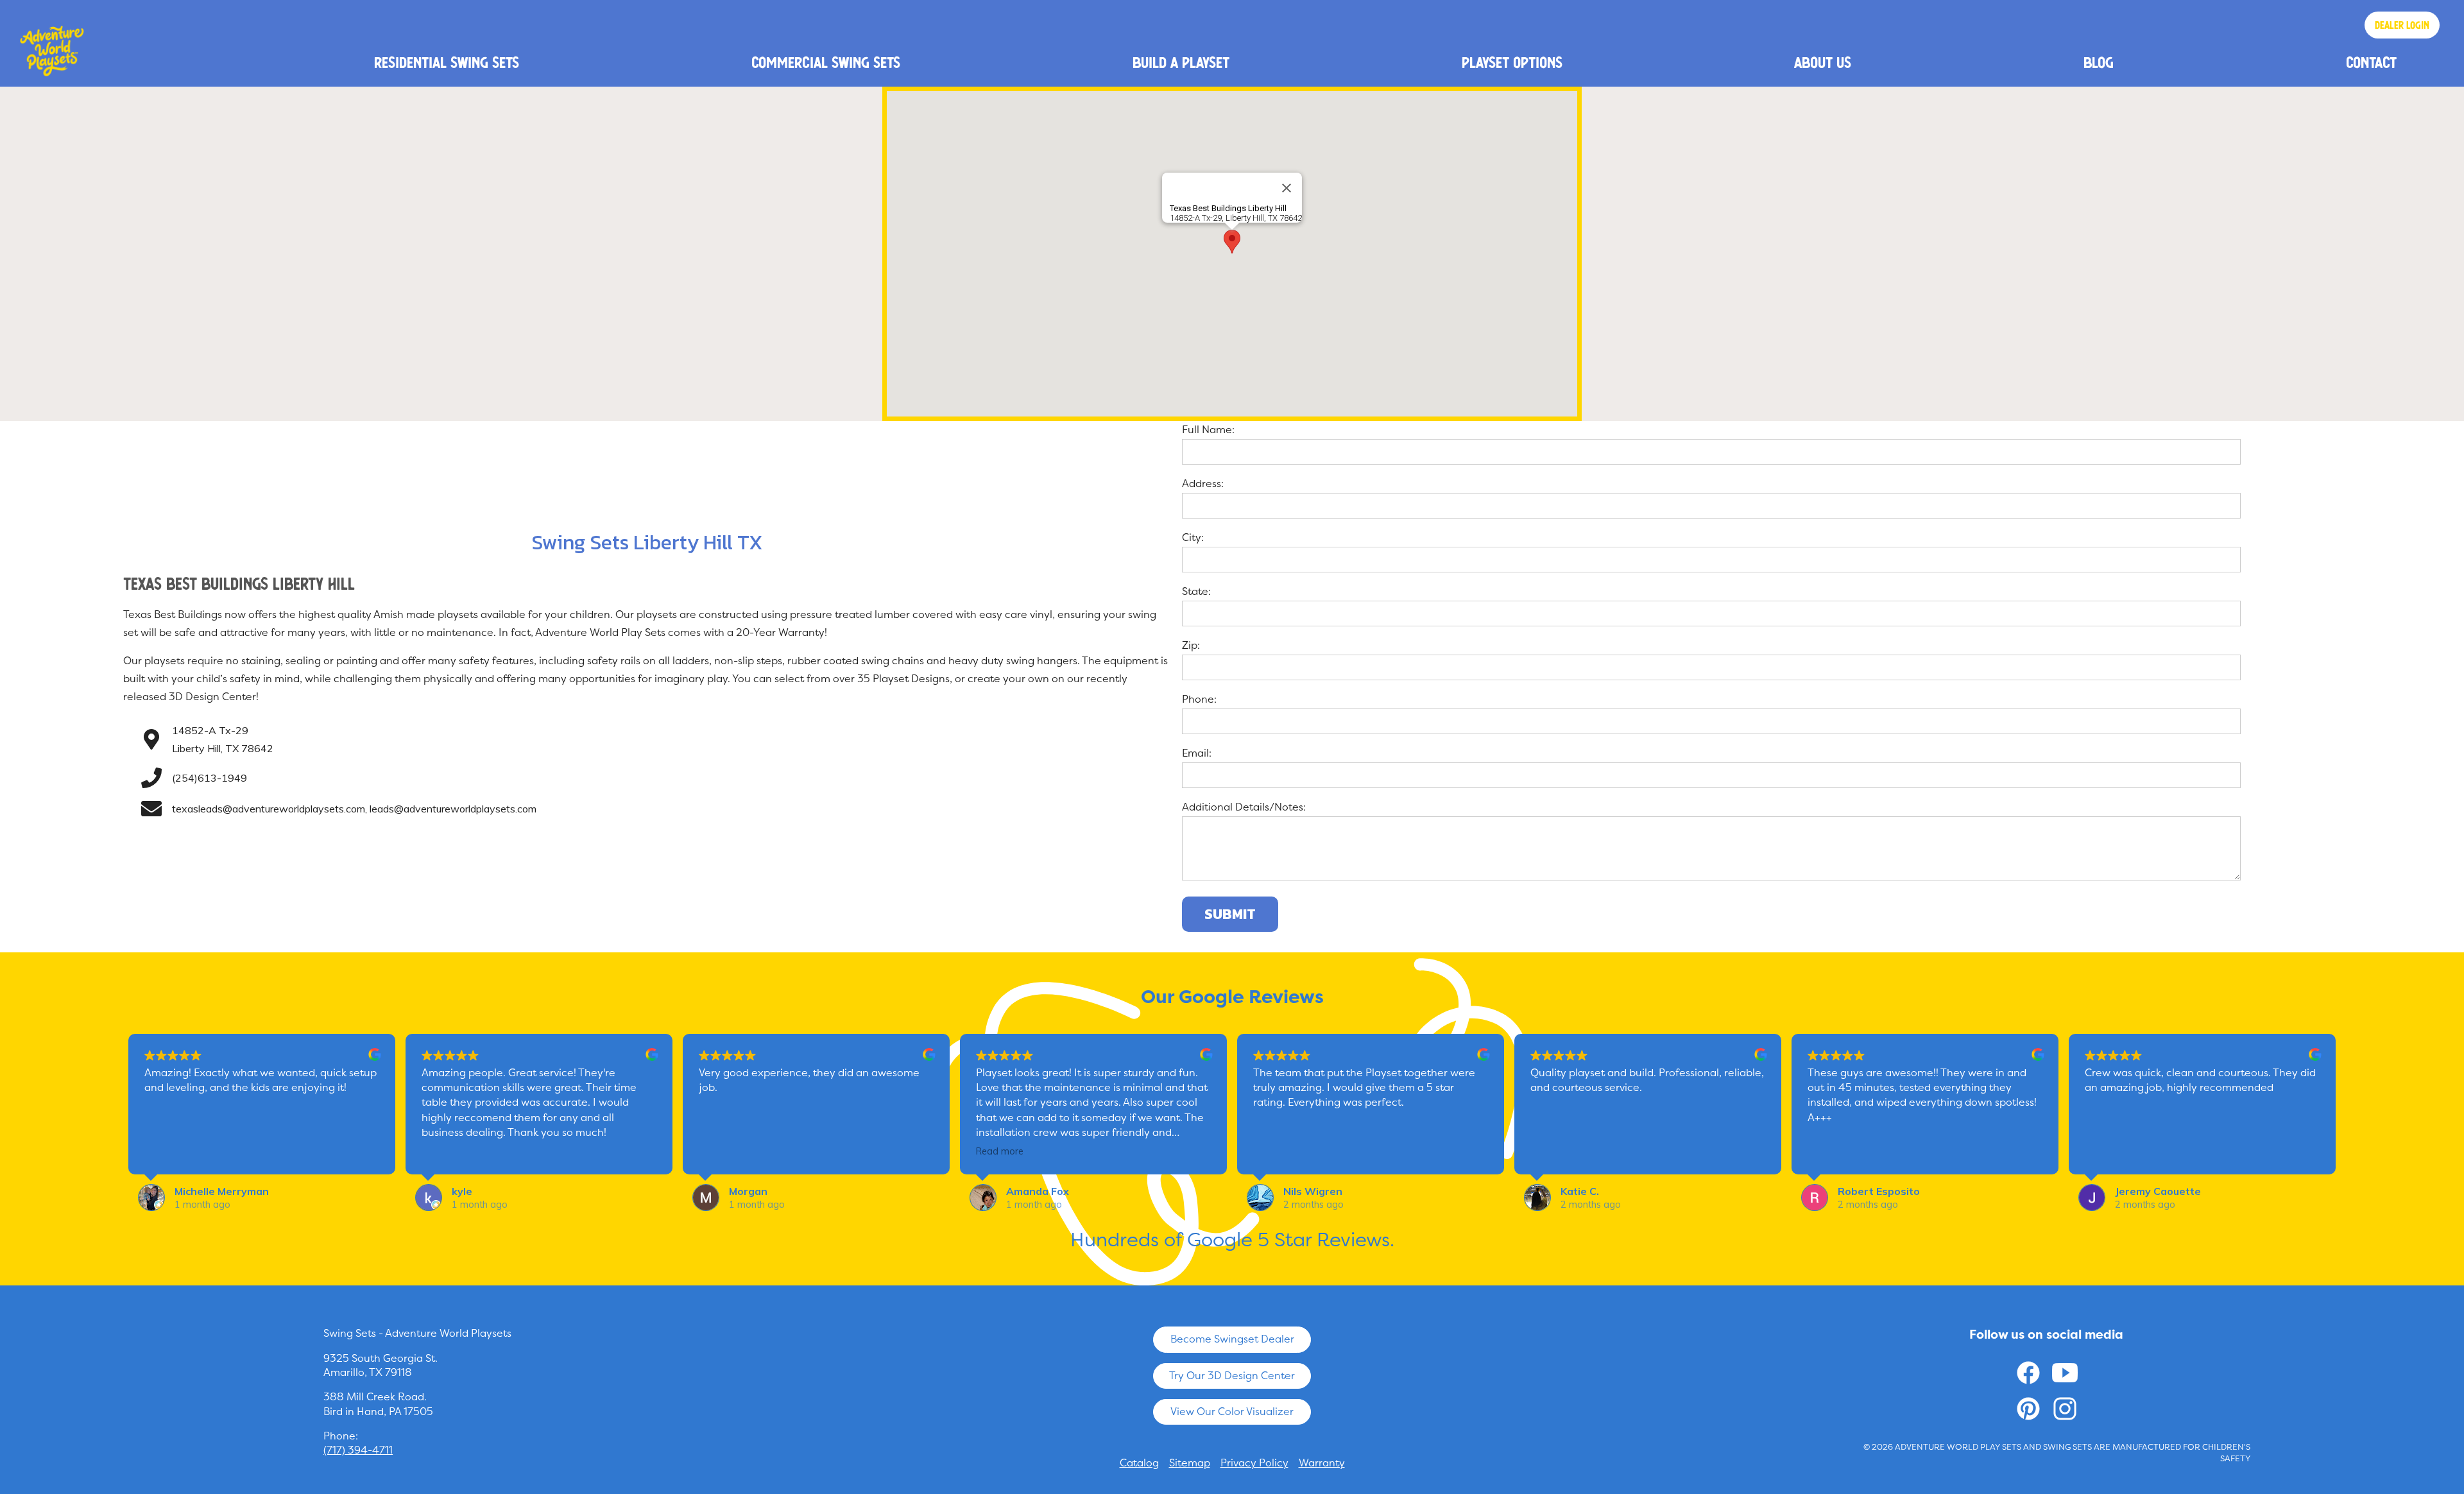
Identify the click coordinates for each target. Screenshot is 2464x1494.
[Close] (1287, 188)
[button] (1232, 242)
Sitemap (1190, 1463)
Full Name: (1208, 430)
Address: (1203, 484)
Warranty (1322, 1463)
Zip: (1191, 645)
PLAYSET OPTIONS (1512, 62)
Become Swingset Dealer (1232, 1339)
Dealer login (2402, 25)
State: (1196, 591)
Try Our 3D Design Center (1232, 1376)
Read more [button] (1000, 1151)
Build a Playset (1181, 62)
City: (1193, 537)
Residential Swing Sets (447, 62)
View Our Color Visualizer (1232, 1412)
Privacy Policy (1254, 1463)
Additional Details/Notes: (1244, 807)
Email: (1197, 753)
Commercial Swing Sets (826, 62)
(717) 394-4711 (358, 1450)
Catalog (1139, 1463)
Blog (2099, 62)
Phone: (1199, 699)
